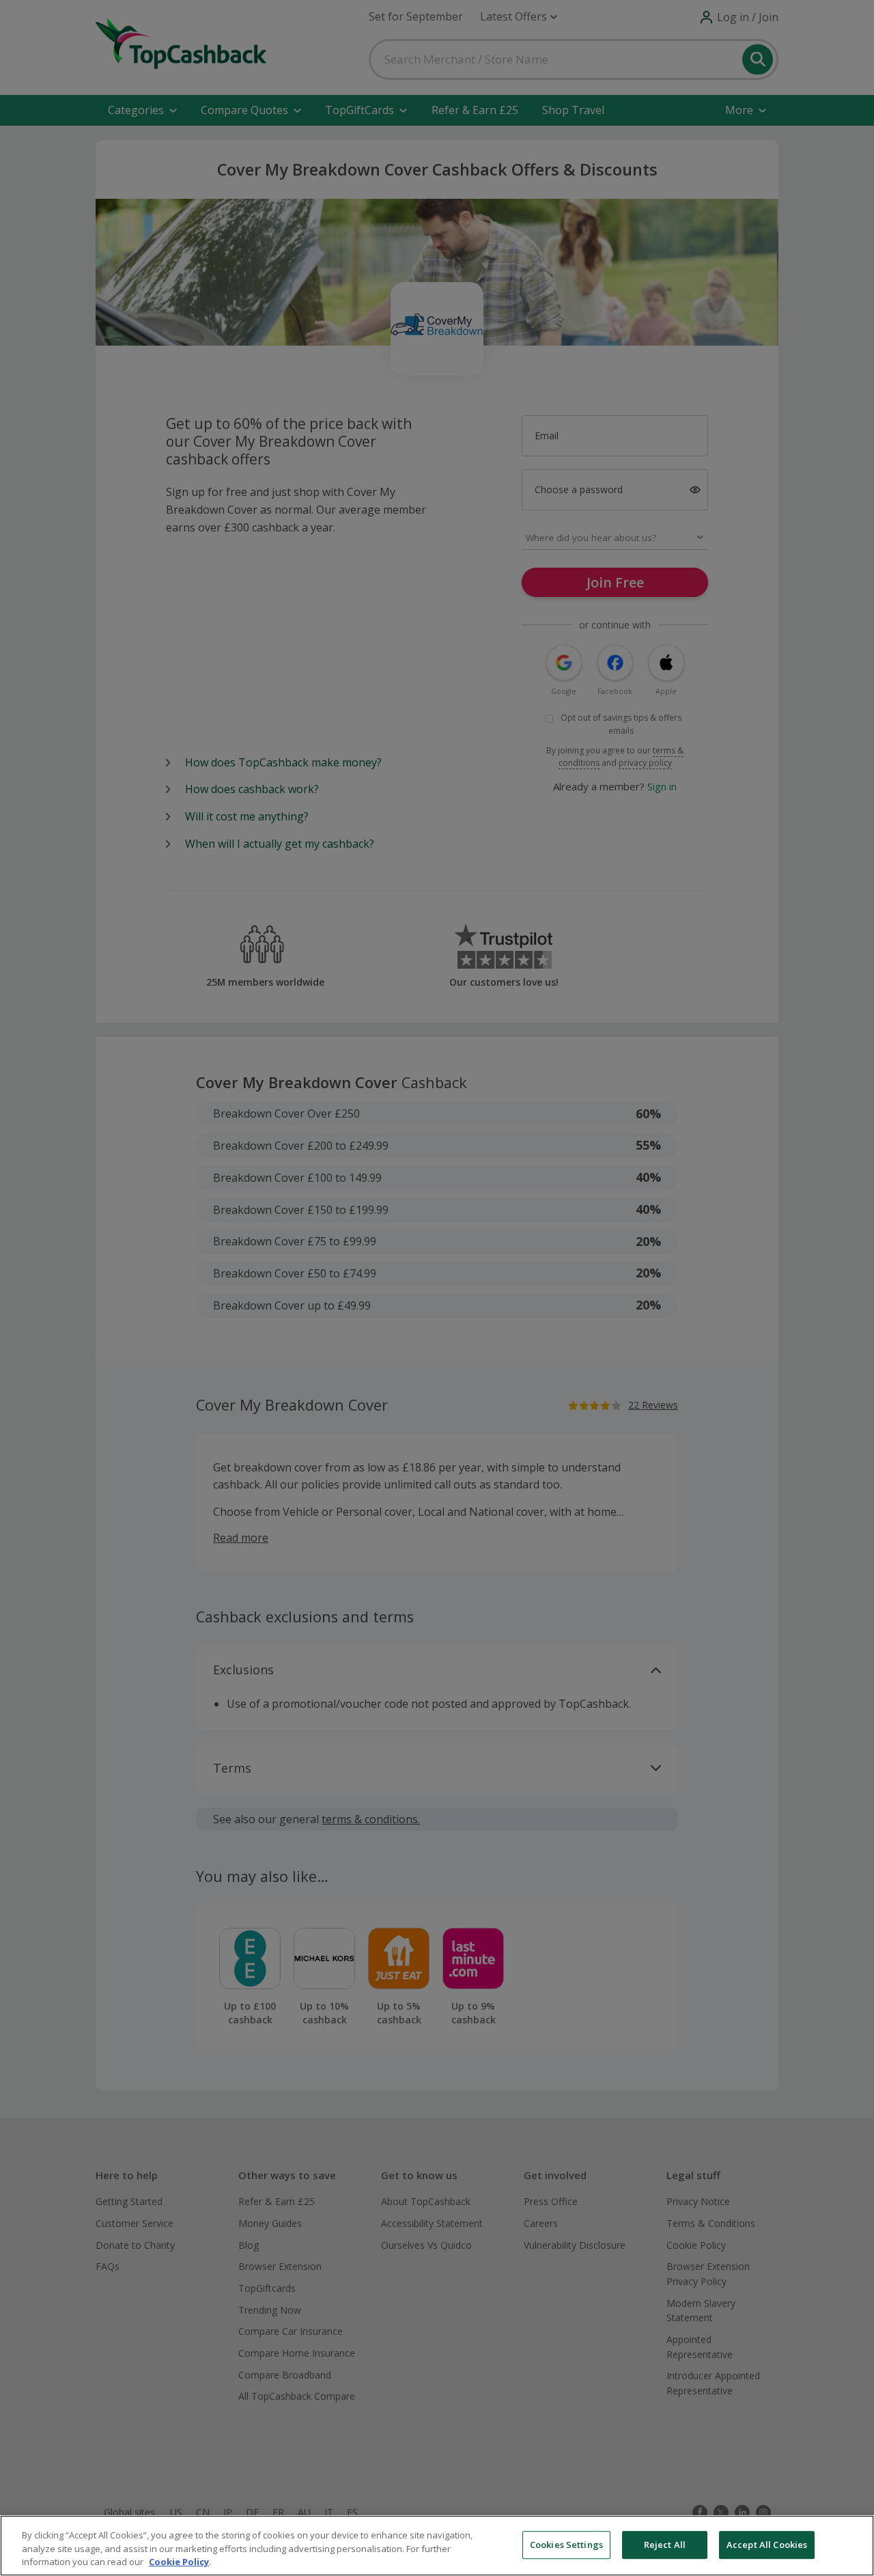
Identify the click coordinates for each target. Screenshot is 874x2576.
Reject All (665, 2545)
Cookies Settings (566, 2545)
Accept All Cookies (767, 2545)
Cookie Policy (179, 2562)
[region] (437, 2546)
